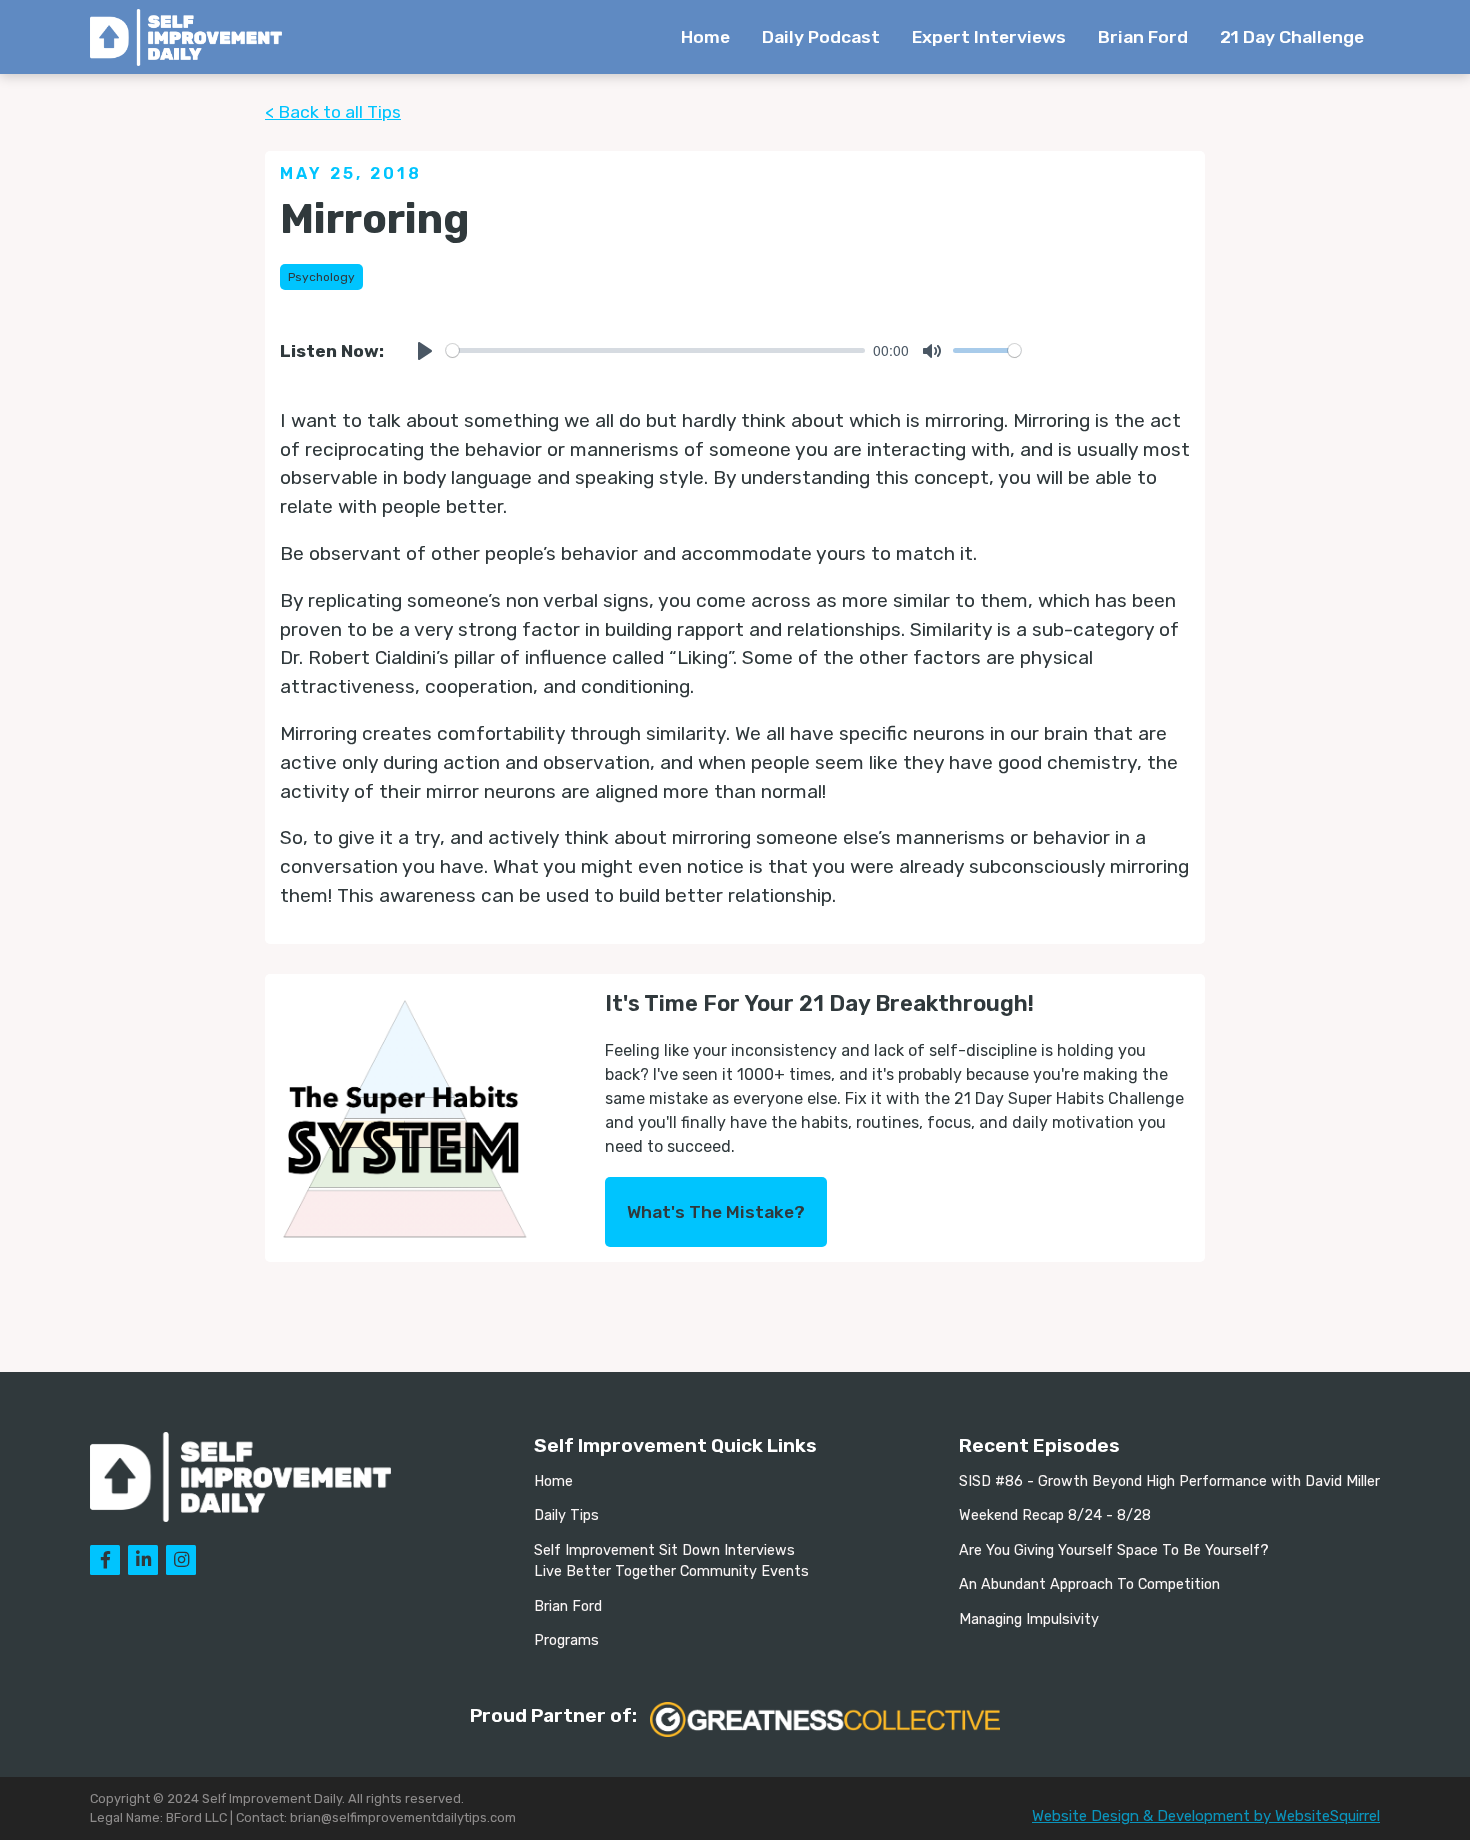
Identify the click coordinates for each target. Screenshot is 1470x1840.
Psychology (321, 277)
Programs (566, 1640)
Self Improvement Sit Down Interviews (664, 1550)
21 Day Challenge (1292, 37)
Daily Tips (566, 1515)
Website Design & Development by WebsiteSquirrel (1206, 1816)
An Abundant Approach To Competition (1089, 1584)
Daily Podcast (821, 37)
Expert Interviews (989, 37)
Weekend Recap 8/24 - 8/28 (1055, 1515)
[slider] (655, 350)
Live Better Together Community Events (671, 1571)
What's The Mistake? (716, 1212)
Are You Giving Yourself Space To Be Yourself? (1114, 1550)
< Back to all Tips (333, 112)
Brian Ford (1143, 37)
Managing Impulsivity (1029, 1619)
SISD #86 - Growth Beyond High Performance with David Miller (1169, 1481)
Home (705, 37)
